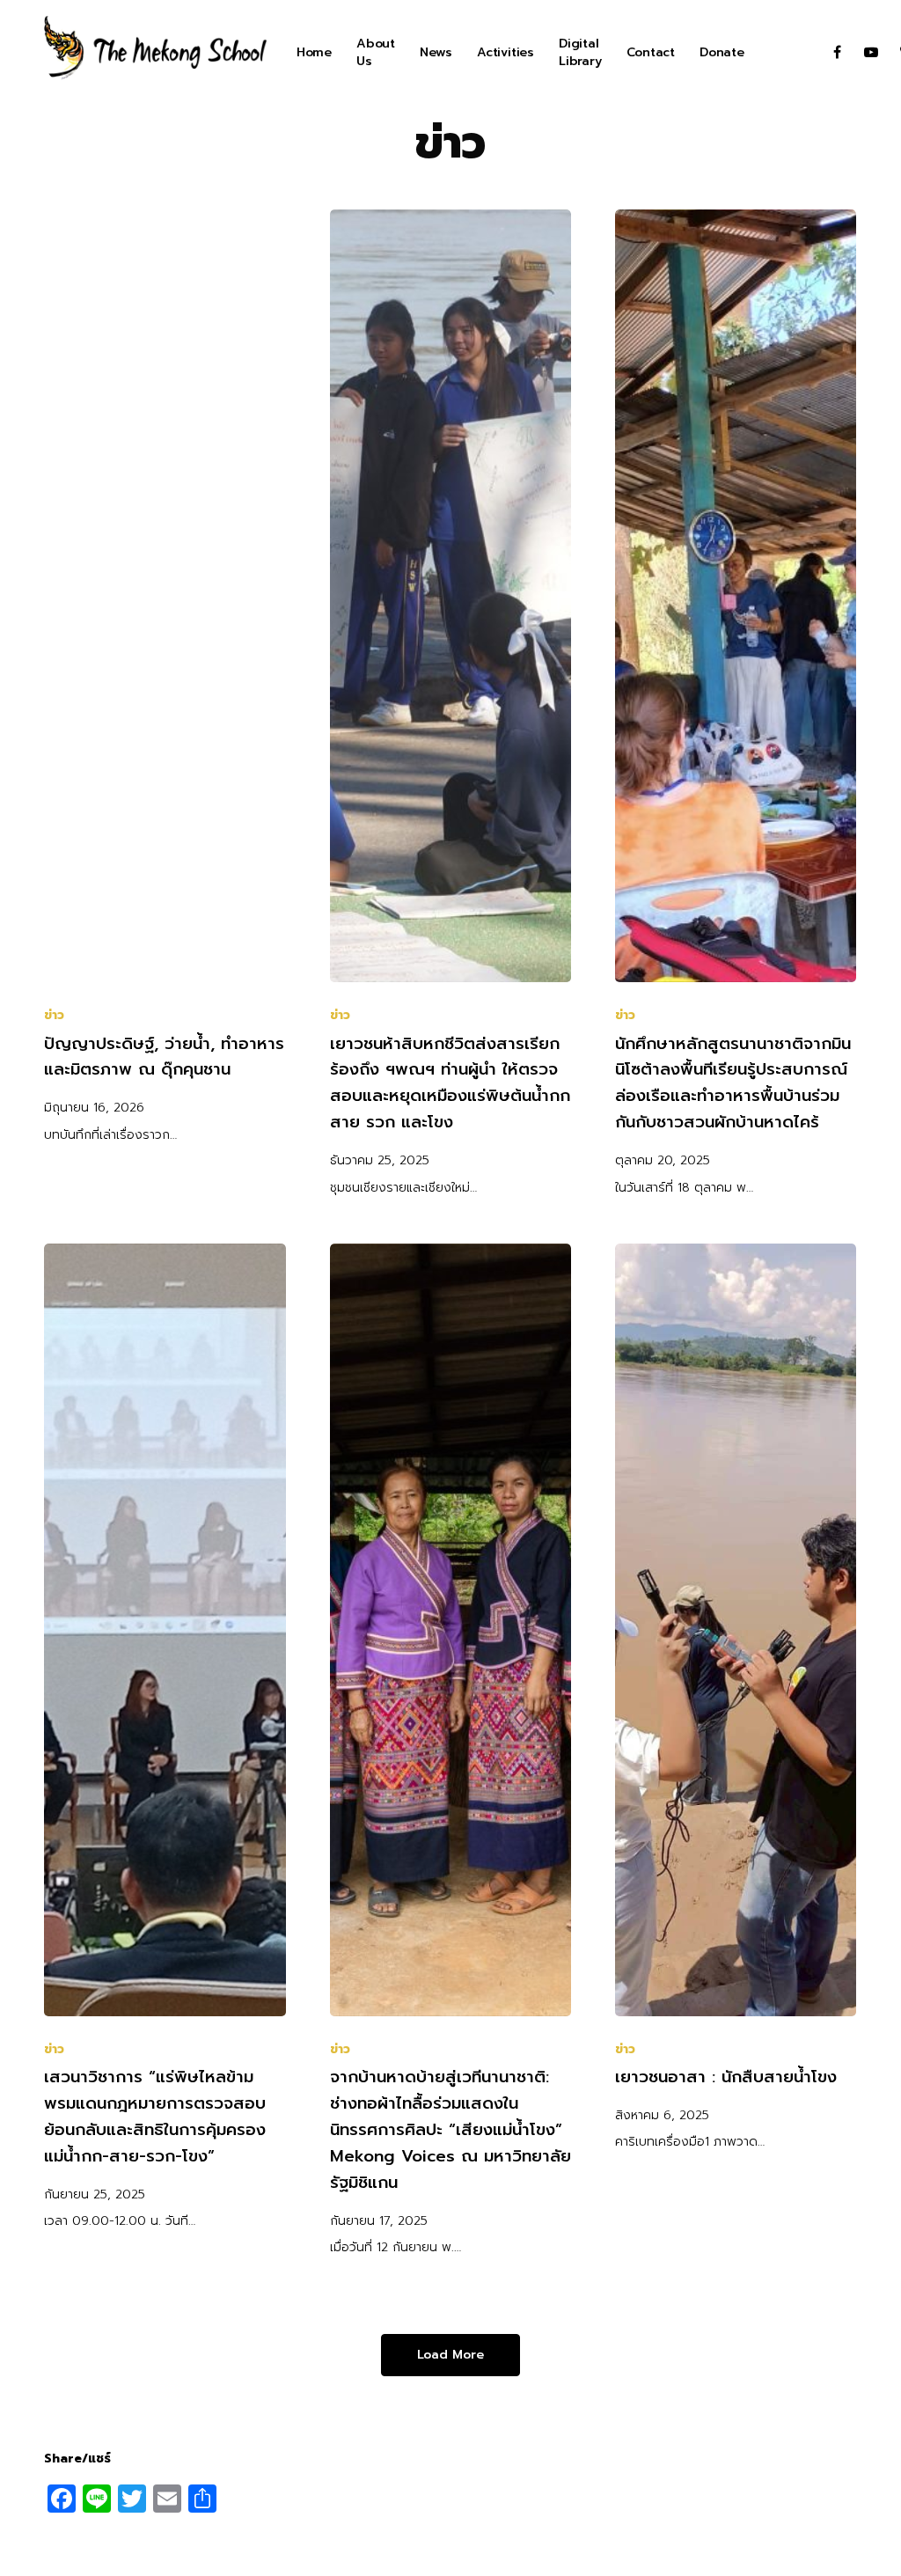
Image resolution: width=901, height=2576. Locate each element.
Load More (450, 2355)
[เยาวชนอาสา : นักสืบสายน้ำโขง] (736, 1630)
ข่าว (54, 1015)
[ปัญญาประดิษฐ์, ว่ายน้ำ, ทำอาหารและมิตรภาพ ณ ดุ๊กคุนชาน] (165, 596)
